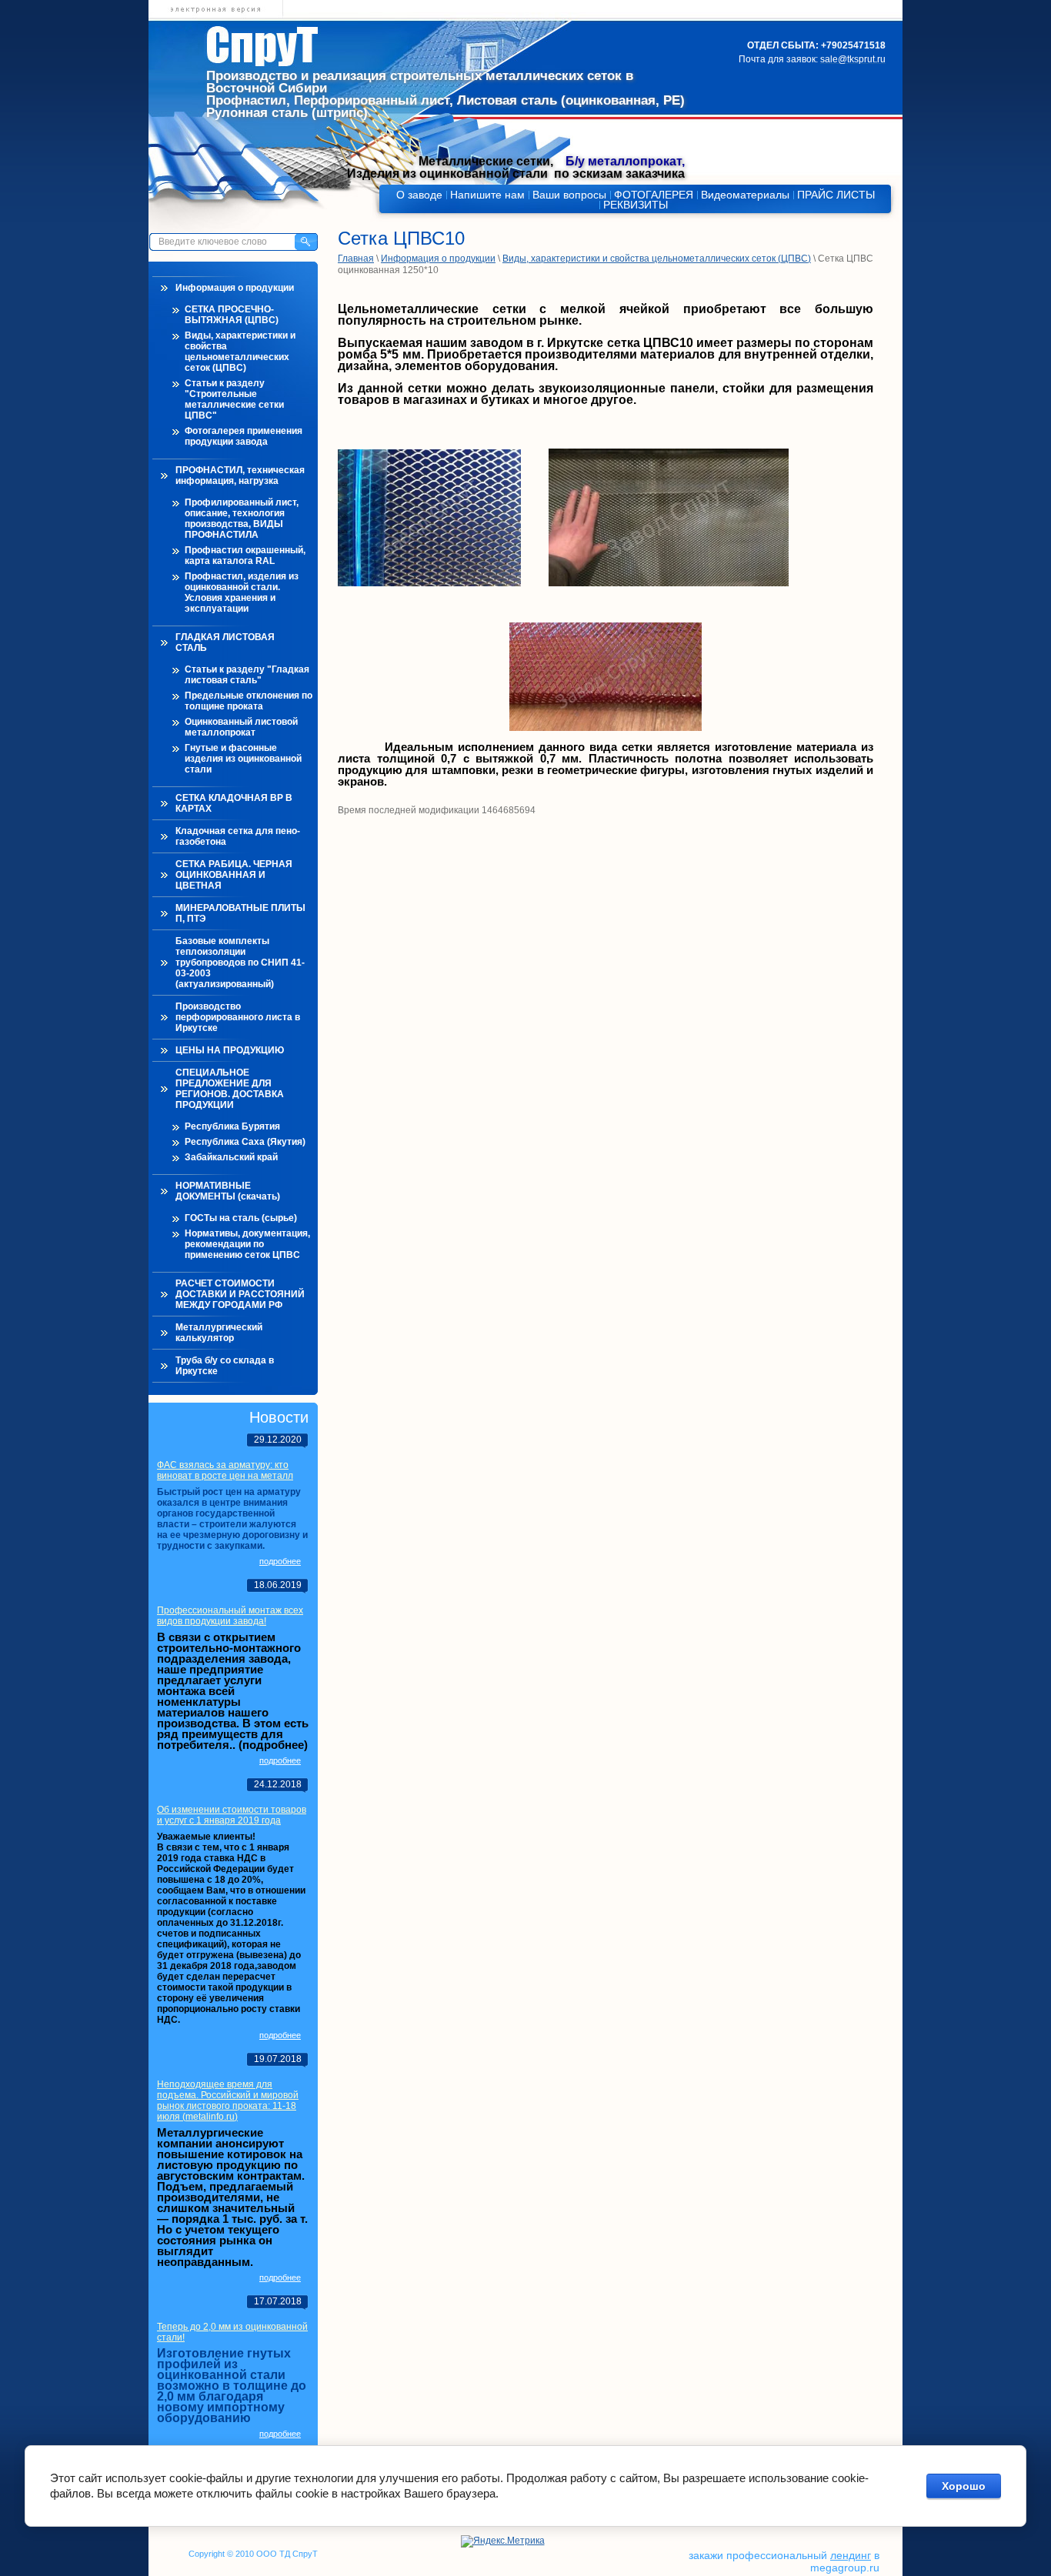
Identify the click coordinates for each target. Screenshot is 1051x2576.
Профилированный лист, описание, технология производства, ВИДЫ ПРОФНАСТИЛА (242, 519)
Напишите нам (487, 195)
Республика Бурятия (232, 1126)
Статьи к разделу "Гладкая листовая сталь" (247, 675)
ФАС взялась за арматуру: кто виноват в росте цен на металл (225, 1470)
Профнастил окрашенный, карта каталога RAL (245, 556)
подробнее (280, 1561)
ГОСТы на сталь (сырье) (241, 1218)
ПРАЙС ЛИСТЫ (836, 195)
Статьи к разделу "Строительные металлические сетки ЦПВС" (234, 399)
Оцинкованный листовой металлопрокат (241, 727)
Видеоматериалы (745, 195)
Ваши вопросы (569, 195)
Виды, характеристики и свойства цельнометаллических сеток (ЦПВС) (240, 352)
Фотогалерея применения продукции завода (244, 436)
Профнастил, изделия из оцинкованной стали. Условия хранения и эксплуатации (242, 592)
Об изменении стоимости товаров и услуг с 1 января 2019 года (232, 1815)
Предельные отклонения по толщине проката (249, 701)
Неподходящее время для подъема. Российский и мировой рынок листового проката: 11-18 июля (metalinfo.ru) (228, 2101)
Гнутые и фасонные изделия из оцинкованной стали (243, 759)
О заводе (419, 195)
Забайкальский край (231, 1157)
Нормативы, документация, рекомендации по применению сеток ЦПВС (247, 1244)
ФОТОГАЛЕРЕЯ (654, 195)
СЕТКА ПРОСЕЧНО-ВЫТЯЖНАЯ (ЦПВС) (232, 315)
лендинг (851, 2555)
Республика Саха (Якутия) (245, 1142)
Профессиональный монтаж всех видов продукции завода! (230, 1616)
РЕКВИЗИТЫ (636, 205)
